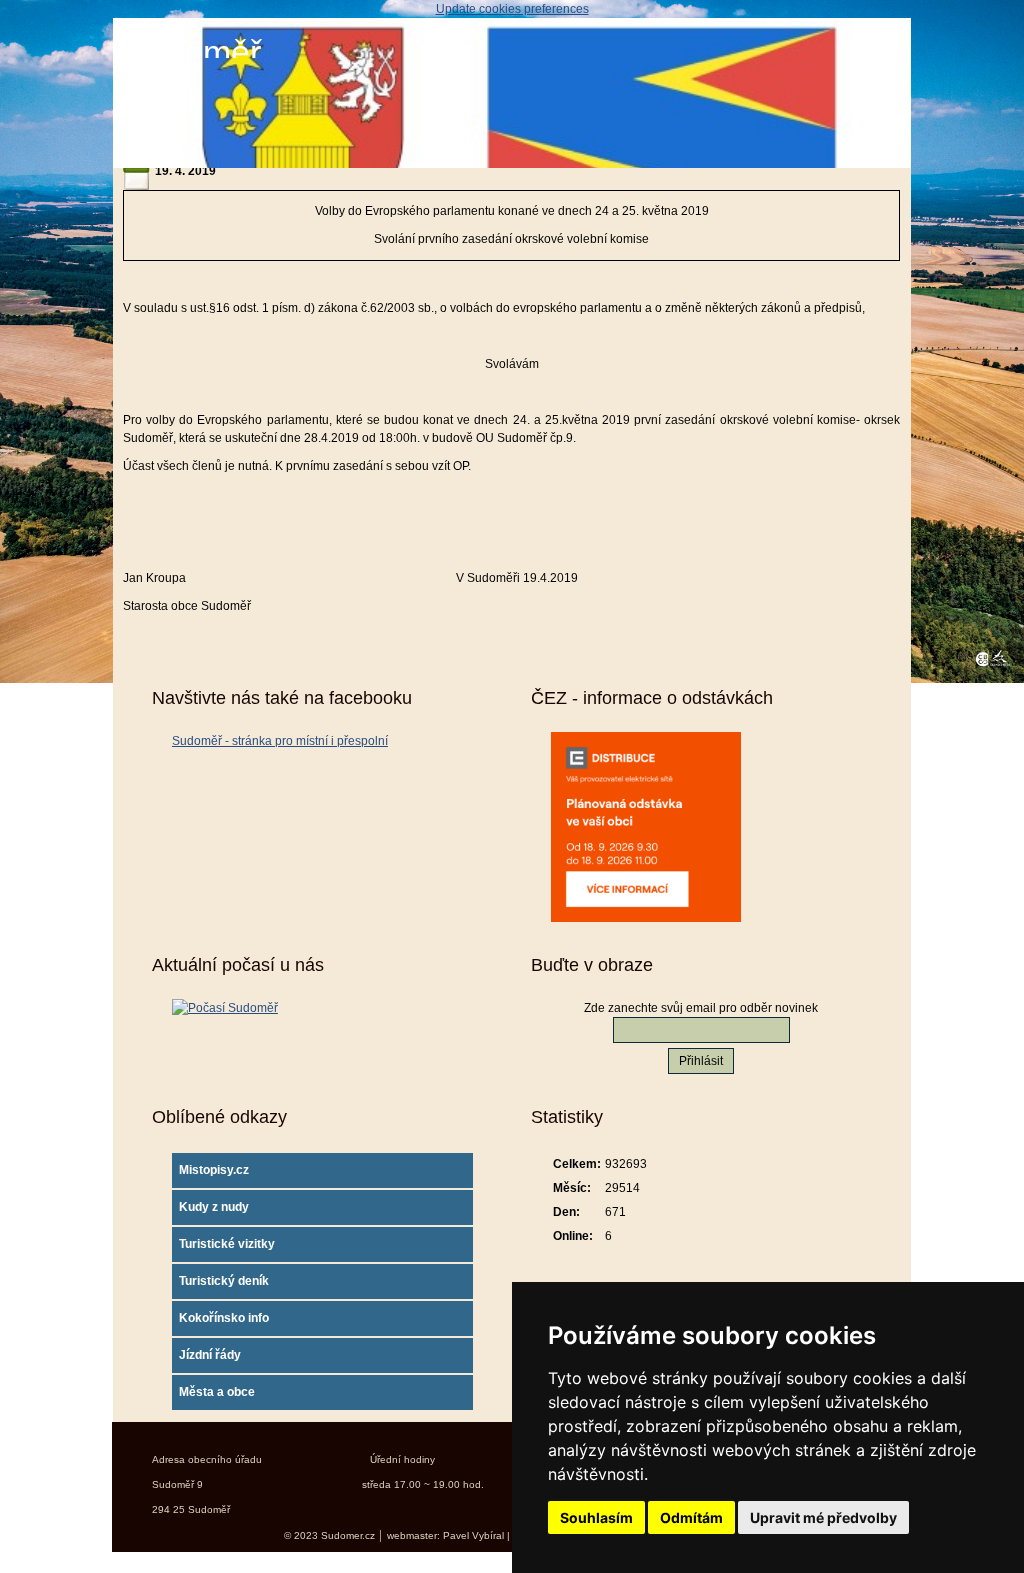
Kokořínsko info (224, 1318)
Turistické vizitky (227, 1244)
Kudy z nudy (214, 1207)
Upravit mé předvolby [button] (823, 1517)
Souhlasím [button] (596, 1517)
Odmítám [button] (691, 1517)
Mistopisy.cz (214, 1170)
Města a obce (217, 1392)
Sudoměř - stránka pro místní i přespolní (280, 741)
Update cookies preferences (512, 9)
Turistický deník (224, 1281)
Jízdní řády (210, 1355)
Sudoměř (192, 52)
